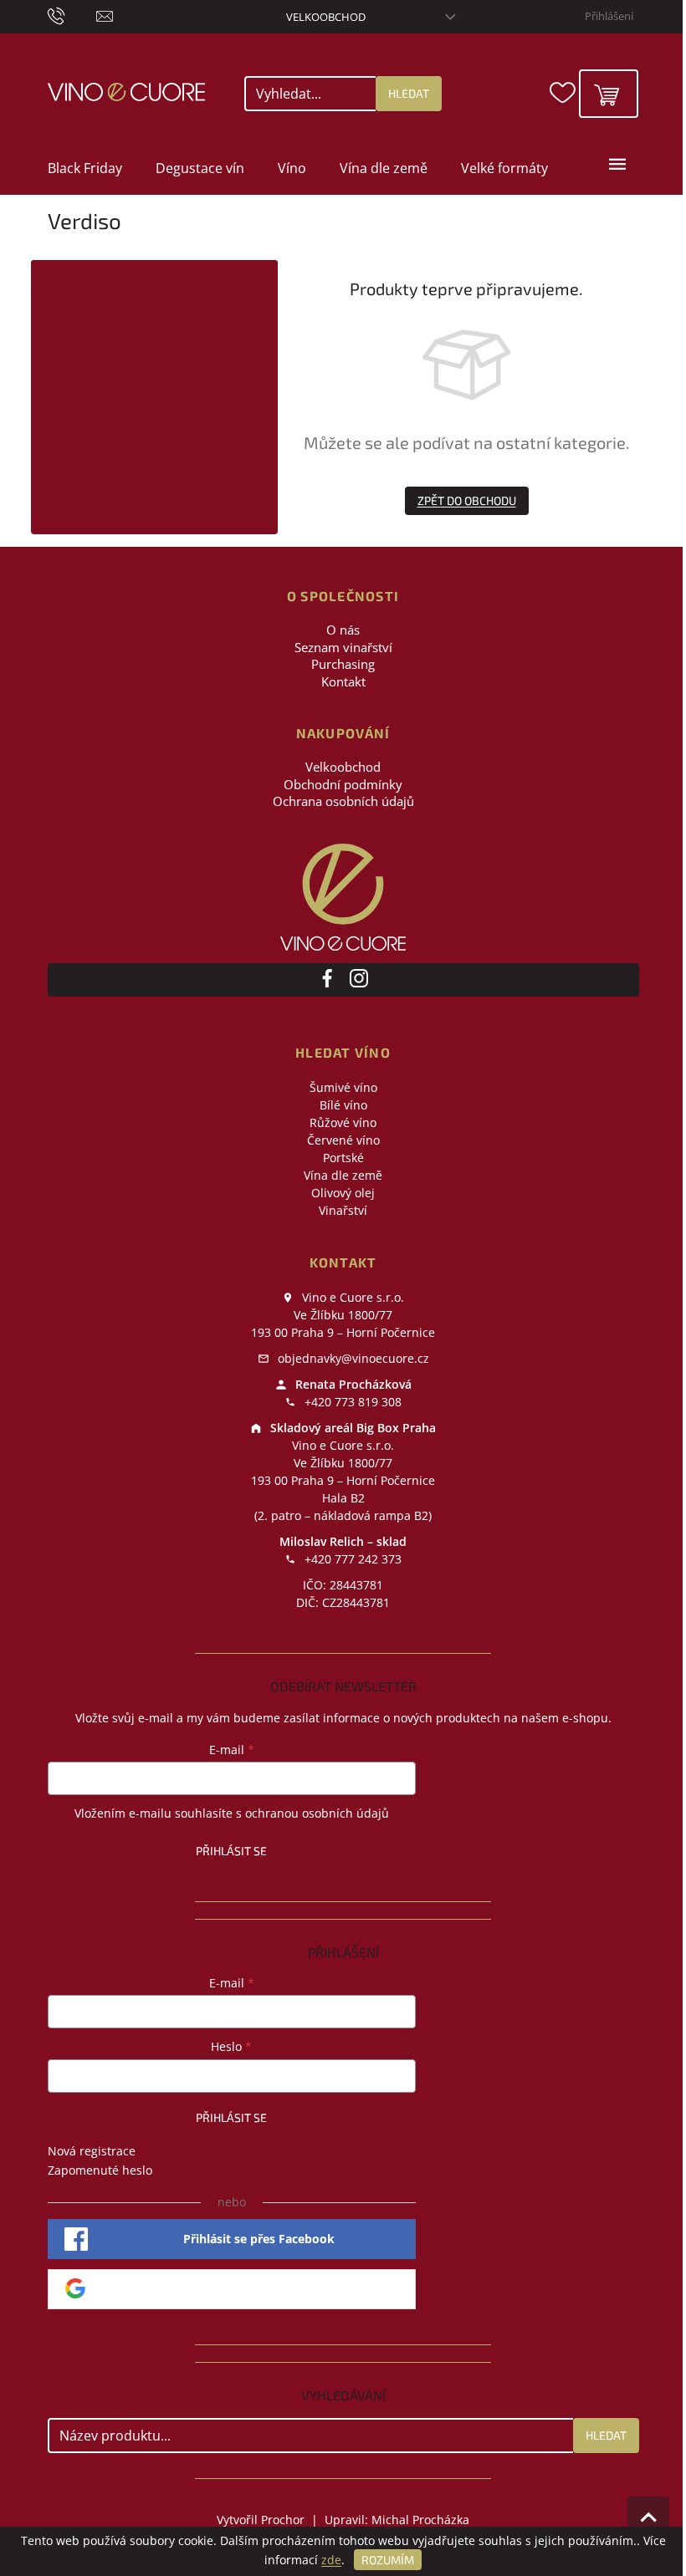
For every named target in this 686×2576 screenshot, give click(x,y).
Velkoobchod (326, 17)
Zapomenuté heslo (100, 2170)
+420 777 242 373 (351, 1559)
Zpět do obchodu (467, 500)
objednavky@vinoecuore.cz (352, 1358)
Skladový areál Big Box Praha (351, 1428)
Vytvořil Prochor (261, 2520)
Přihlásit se (231, 1851)
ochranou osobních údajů (317, 1813)
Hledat (409, 93)
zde (331, 2560)
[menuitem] (85, 168)
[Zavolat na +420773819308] (72, 15)
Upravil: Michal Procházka (397, 2520)
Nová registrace (92, 2151)
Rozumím (388, 2560)
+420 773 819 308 (351, 1402)
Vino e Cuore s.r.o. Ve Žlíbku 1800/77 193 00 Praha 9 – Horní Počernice (343, 1315)
